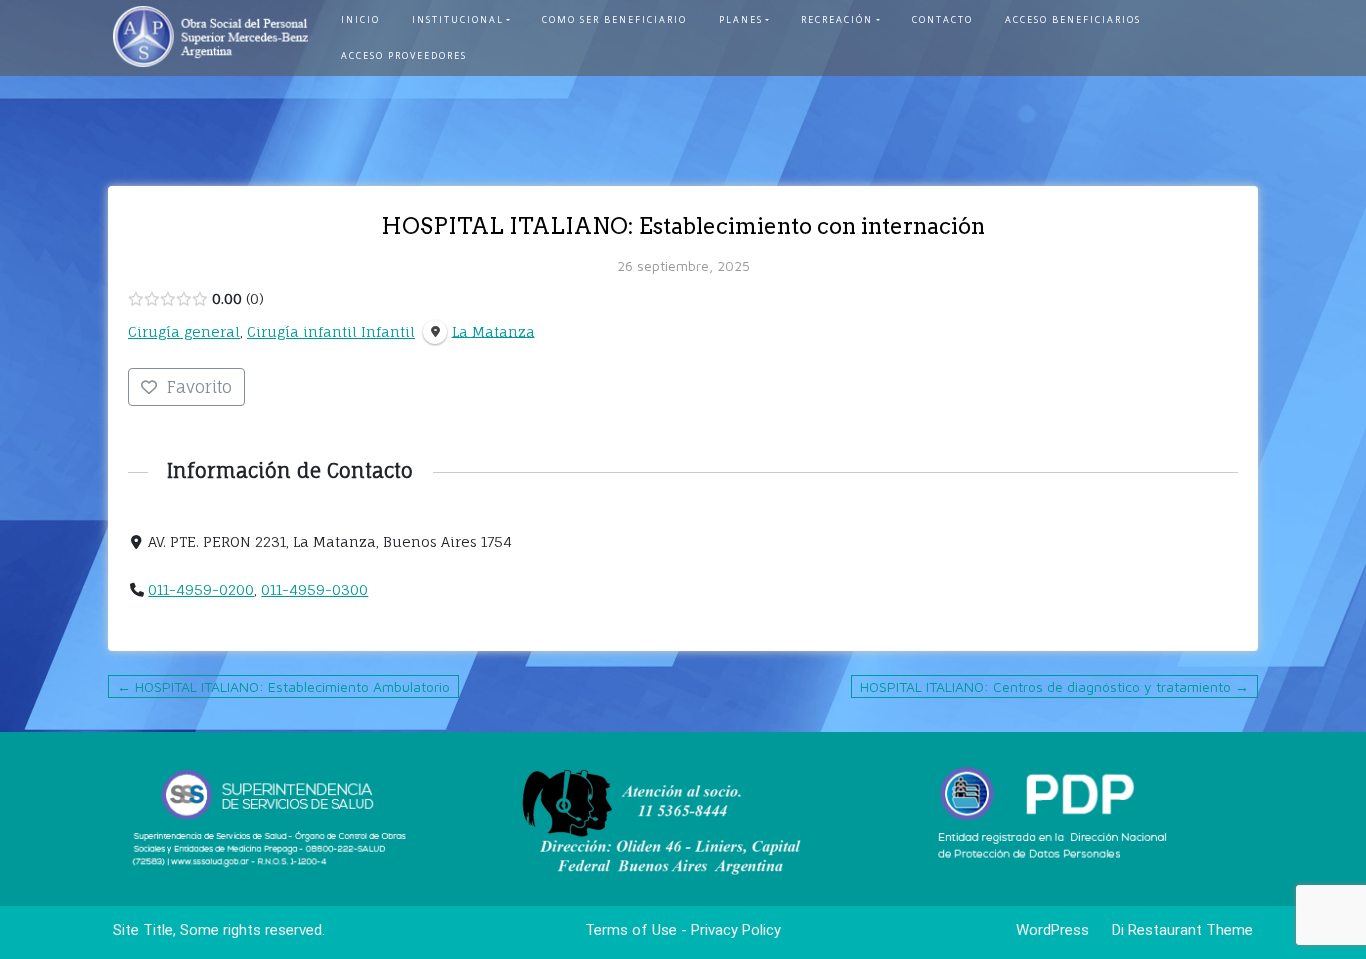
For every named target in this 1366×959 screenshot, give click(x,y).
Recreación (837, 19)
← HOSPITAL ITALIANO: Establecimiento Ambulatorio (283, 686)
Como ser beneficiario (614, 19)
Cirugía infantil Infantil (331, 331)
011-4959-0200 (201, 589)
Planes (741, 19)
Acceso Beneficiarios (1073, 19)
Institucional (458, 19)
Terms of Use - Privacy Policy (683, 930)
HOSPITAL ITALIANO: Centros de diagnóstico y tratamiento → (1054, 686)
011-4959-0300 (314, 589)
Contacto (942, 19)
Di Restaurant (1155, 930)
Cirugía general (184, 331)
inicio (360, 19)
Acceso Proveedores (404, 55)
